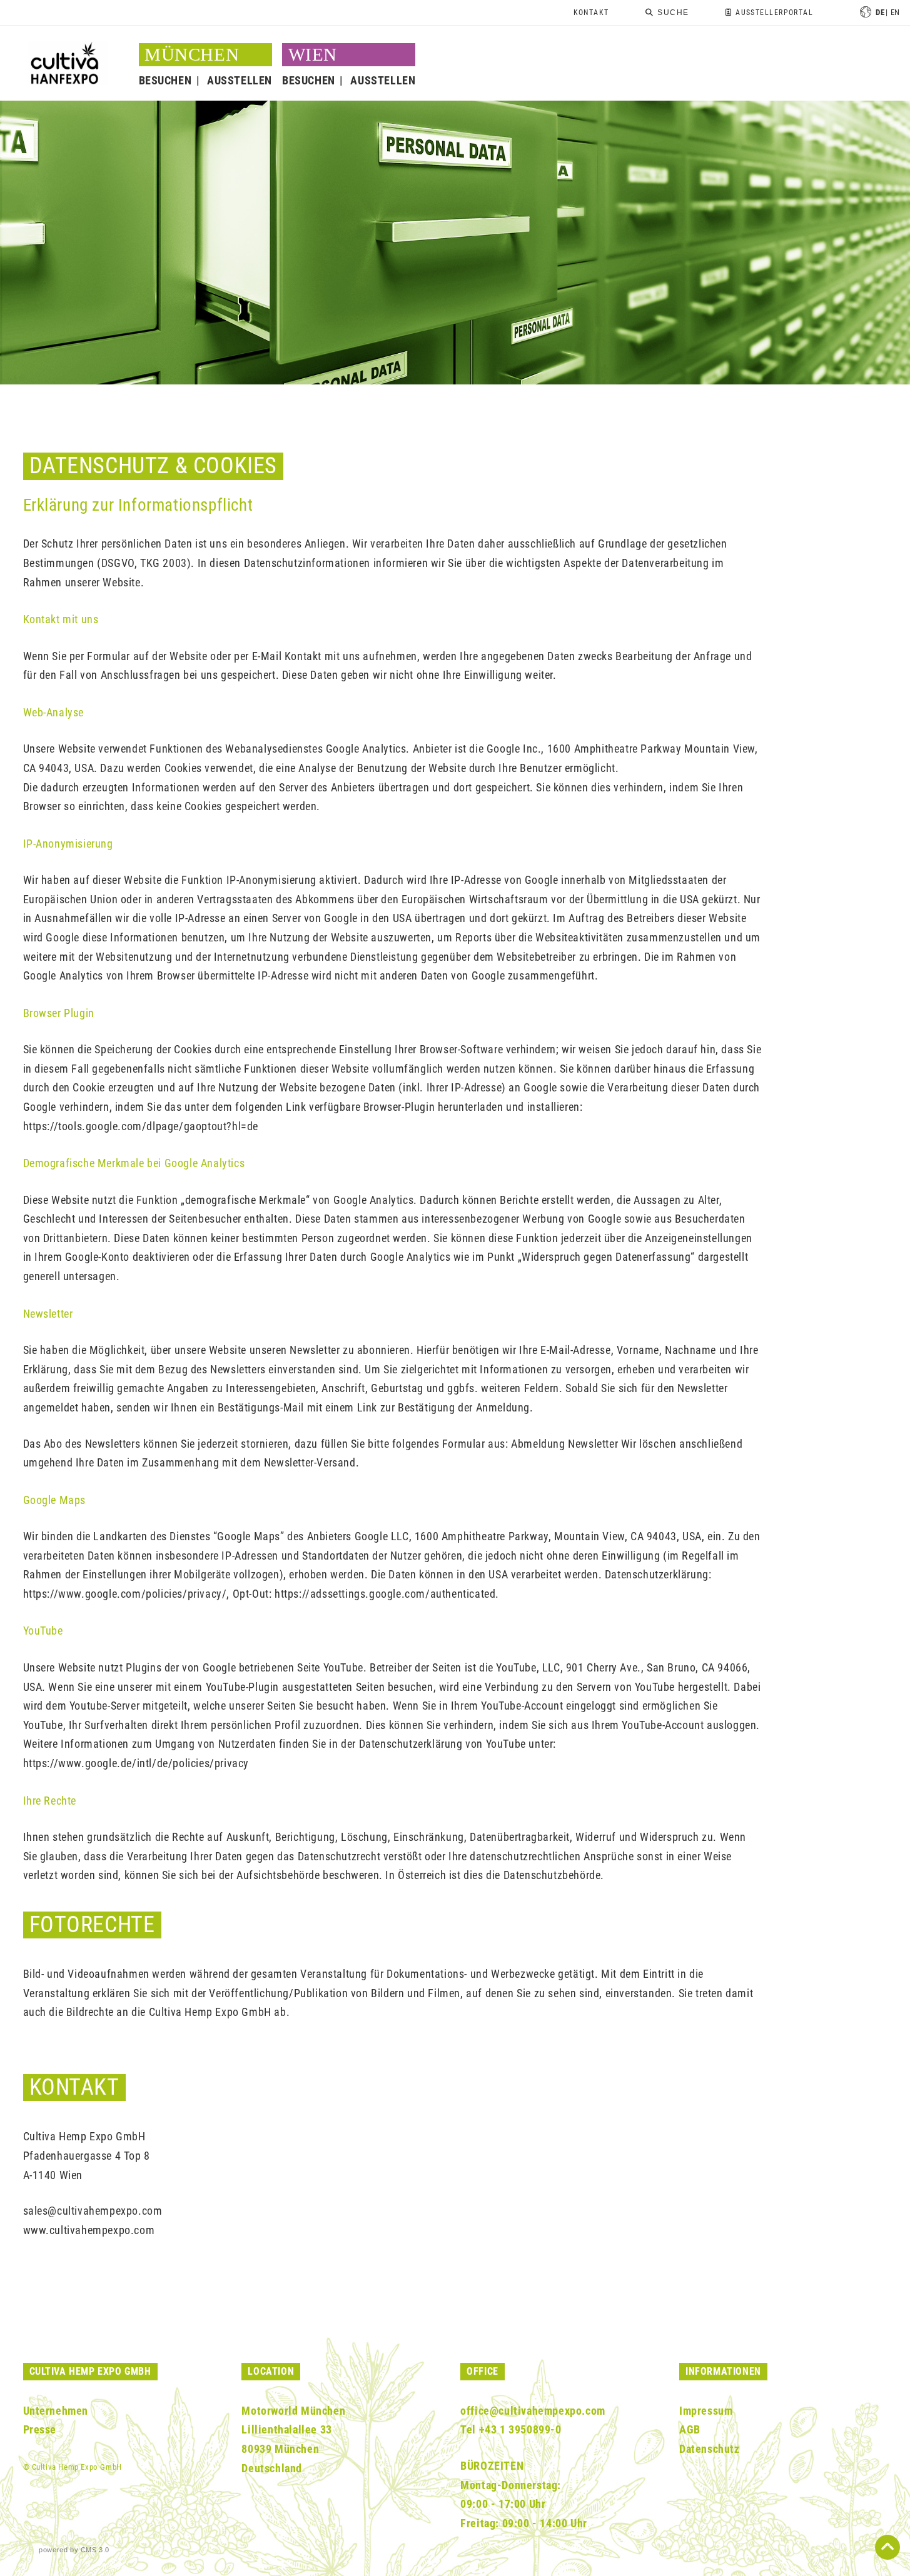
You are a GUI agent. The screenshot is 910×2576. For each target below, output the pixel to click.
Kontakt (591, 13)
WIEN (313, 54)
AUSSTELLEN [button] (240, 80)
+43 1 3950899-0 (520, 2429)
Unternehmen (56, 2411)
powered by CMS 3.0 (74, 2550)
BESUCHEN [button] (165, 80)
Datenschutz (710, 2449)
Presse (40, 2429)
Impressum (706, 2411)
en (895, 12)
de (880, 12)
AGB (690, 2429)
